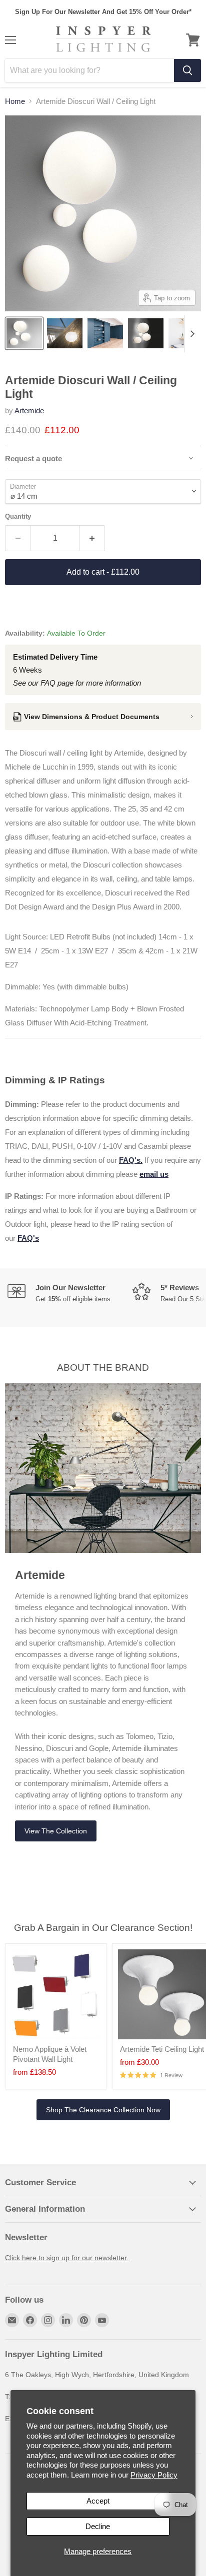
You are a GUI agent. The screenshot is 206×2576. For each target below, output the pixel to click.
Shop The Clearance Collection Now (103, 2110)
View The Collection (56, 1831)
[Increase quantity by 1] (92, 538)
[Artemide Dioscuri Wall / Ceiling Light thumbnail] (24, 333)
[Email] (12, 2320)
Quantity (18, 516)
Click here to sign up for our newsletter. (67, 2258)
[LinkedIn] (66, 2320)
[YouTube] (102, 2320)
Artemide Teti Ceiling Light (162, 2049)
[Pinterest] (84, 2320)
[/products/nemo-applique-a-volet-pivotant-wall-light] (56, 1994)
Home (15, 101)
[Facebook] (30, 2320)
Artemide (29, 411)
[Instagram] (48, 2320)
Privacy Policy (154, 2475)
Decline (98, 2526)
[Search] (187, 70)
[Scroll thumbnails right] (192, 334)
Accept (98, 2501)
